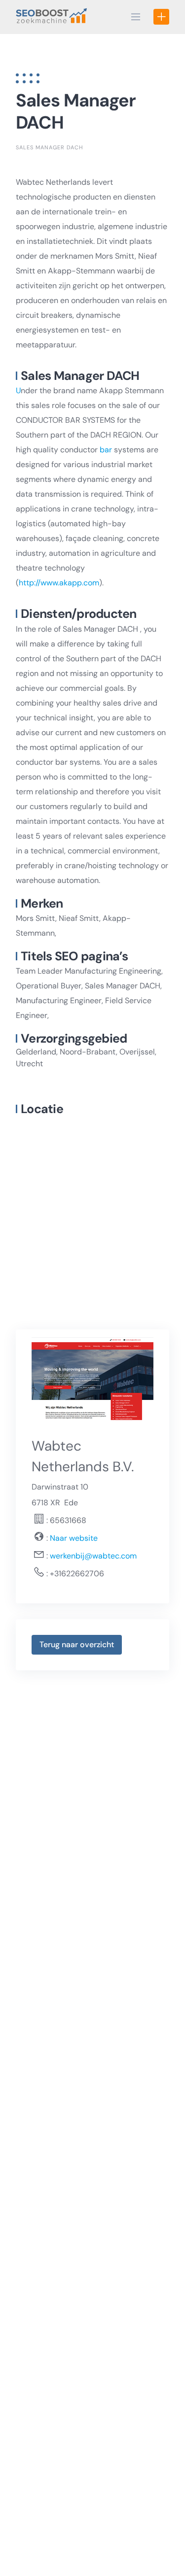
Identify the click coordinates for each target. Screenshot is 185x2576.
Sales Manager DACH (49, 147)
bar (106, 450)
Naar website (73, 1538)
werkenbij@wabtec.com (93, 1556)
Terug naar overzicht (77, 1644)
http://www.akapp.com (59, 583)
